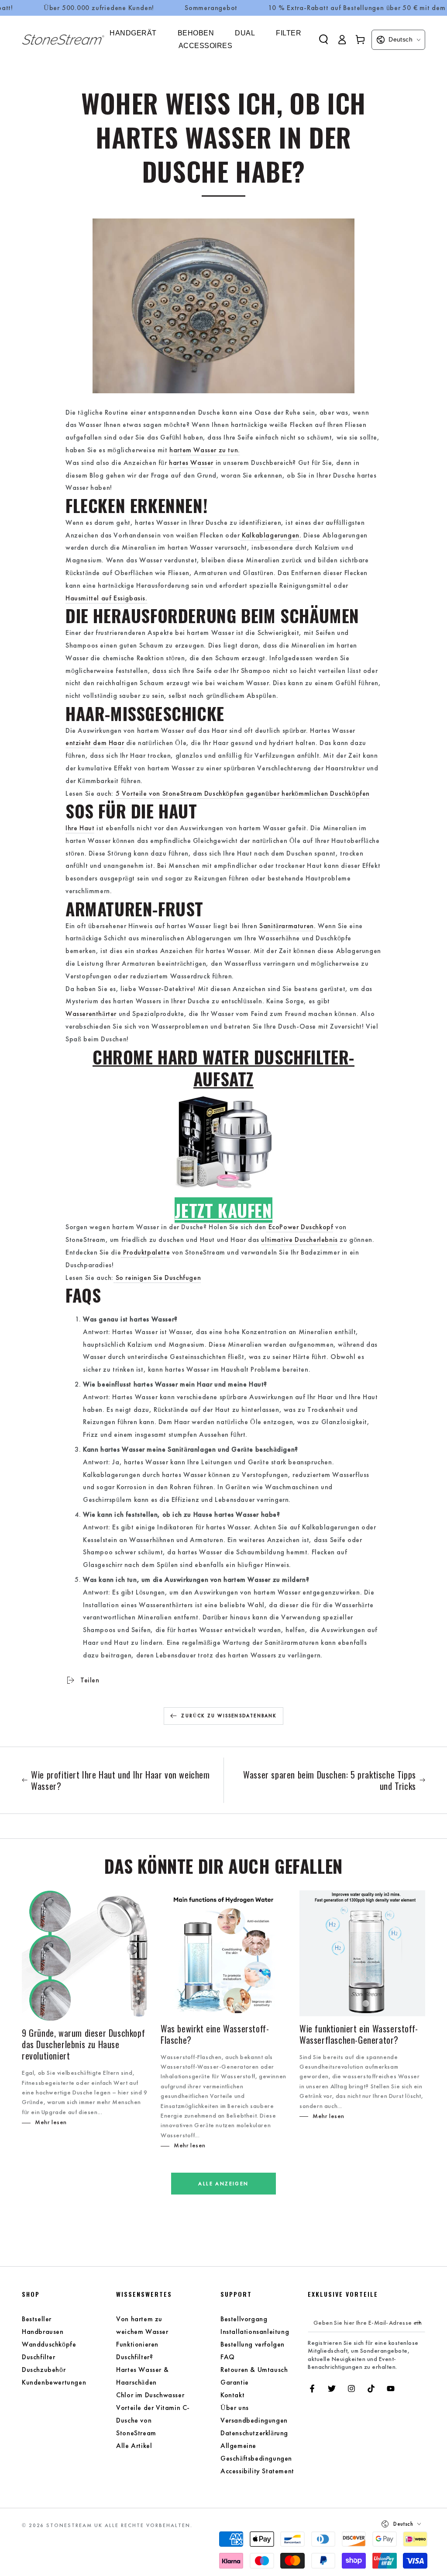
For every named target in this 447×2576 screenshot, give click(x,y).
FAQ (228, 2357)
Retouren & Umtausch (254, 2370)
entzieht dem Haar (95, 743)
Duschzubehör (44, 2370)
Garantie (235, 2382)
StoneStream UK (74, 2525)
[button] (323, 39)
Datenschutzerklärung (254, 2433)
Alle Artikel (134, 2446)
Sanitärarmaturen (287, 926)
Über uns (235, 2408)
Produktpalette (146, 1252)
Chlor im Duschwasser (150, 2395)
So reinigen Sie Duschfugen (158, 1278)
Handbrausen (43, 2332)
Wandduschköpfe (49, 2344)
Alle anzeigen (223, 2184)
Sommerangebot (211, 8)
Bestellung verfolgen (253, 2344)
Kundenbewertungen (54, 2382)
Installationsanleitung (255, 2332)
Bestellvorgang (244, 2319)
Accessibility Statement (257, 2471)
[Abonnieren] (420, 2322)
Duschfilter (39, 2357)
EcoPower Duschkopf (301, 1227)
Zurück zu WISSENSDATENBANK (229, 1716)
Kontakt (232, 2395)
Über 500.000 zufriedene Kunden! (99, 8)
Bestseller (37, 2319)
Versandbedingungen (254, 2420)
